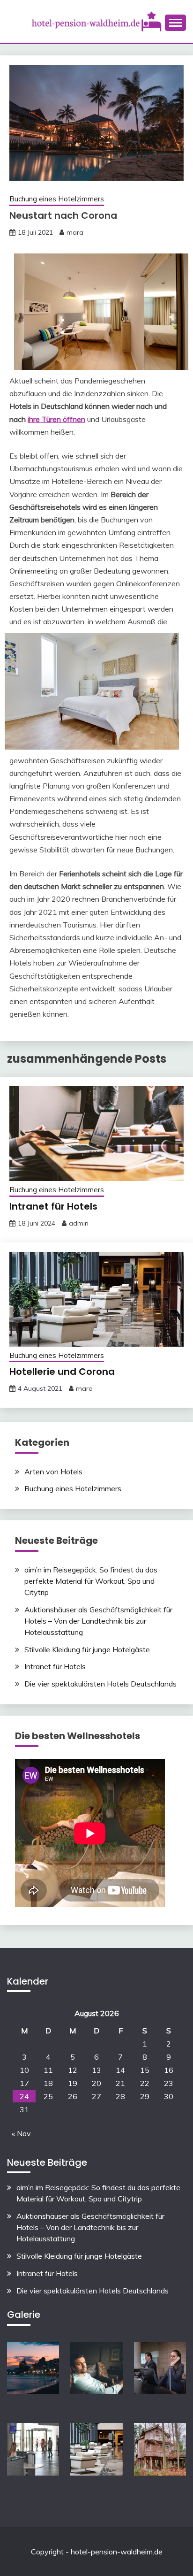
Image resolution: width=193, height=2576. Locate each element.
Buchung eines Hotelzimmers (57, 199)
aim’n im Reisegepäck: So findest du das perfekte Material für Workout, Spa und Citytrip (91, 1581)
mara (75, 232)
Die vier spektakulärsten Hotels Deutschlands (100, 1684)
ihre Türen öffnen (56, 419)
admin (79, 1223)
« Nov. (22, 2133)
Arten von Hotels (53, 1472)
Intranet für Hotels (53, 1206)
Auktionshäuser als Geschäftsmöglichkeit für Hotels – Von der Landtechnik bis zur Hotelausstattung (98, 1621)
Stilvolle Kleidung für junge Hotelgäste (87, 1649)
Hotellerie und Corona (62, 1372)
